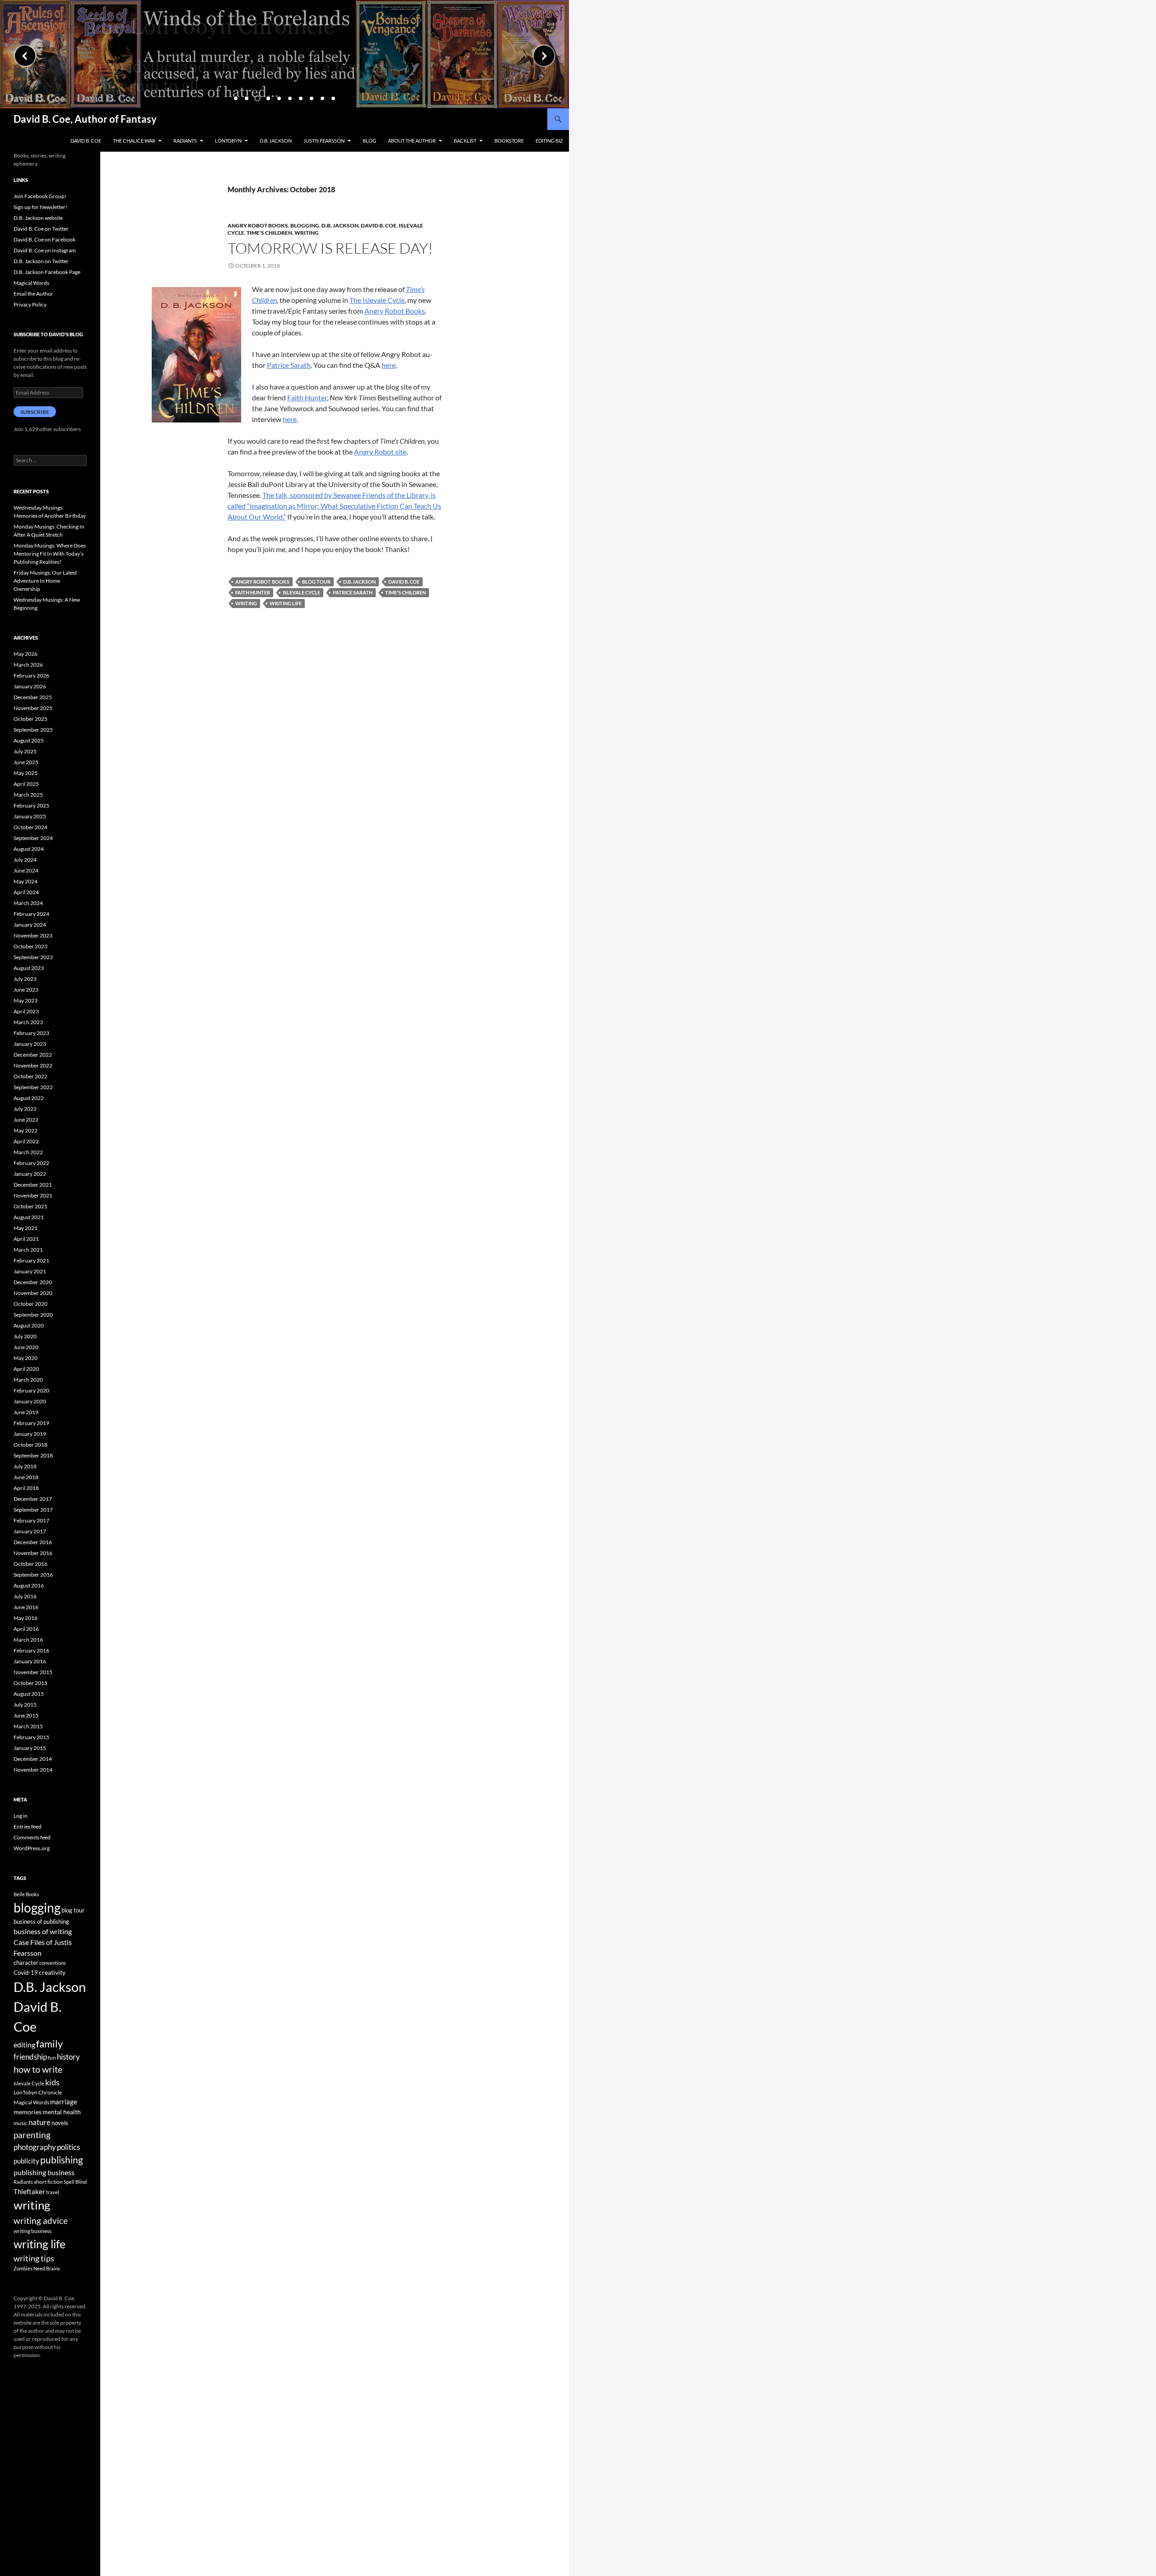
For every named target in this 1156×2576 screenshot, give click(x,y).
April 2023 (26, 1011)
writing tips (34, 2258)
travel (53, 2192)
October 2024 (30, 827)
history (68, 2057)
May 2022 (26, 1130)
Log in (21, 1816)
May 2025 (26, 773)
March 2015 (28, 1726)
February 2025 (31, 805)
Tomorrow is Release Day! (330, 248)
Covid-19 (26, 1973)
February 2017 (31, 1520)
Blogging (305, 225)
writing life (286, 603)
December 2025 (33, 697)
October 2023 (30, 946)
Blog (369, 141)
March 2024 (28, 903)
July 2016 (25, 1596)
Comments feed (32, 1837)
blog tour (316, 582)
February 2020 (31, 1390)
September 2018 (33, 1455)
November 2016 (33, 1553)
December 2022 (33, 1055)
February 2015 (31, 1737)
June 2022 (26, 1120)
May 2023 (26, 1000)
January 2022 (30, 1174)
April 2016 (26, 1629)
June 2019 (26, 1412)
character (26, 1963)
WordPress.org (32, 1848)
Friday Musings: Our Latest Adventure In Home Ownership (45, 581)
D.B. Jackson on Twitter (41, 261)
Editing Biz (549, 141)
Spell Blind (75, 2182)
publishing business (44, 2172)
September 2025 (33, 730)
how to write (38, 2069)
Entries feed (28, 1826)
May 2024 (26, 881)
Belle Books (26, 1894)
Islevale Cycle (301, 592)
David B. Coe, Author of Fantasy (85, 119)
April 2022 (26, 1141)
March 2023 (28, 1022)
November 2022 (33, 1065)
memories (28, 2112)
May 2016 (26, 1618)
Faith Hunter (307, 397)
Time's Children (269, 233)
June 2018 (26, 1477)
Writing (307, 233)
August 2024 (29, 849)
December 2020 (33, 1282)
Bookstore (509, 141)
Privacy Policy (30, 304)
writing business (33, 2231)
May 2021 (26, 1228)
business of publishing (41, 1922)
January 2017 (30, 1531)
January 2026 (30, 686)
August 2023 (29, 968)
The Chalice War (134, 141)
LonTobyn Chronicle (38, 2092)
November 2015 (33, 1672)
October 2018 (30, 1445)
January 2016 (30, 1661)
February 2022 (31, 1163)
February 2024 (31, 914)
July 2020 (25, 1336)
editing (24, 2045)
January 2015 (30, 1748)
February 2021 (31, 1260)
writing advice (41, 2221)
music (21, 2123)
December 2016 (33, 1542)
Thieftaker (29, 2191)
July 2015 (25, 1705)
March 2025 (28, 795)
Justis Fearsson (324, 141)
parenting (32, 2135)
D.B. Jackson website (38, 218)
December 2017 (33, 1499)
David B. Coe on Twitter (41, 229)
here (389, 365)
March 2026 (28, 665)
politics (68, 2147)
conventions (53, 1963)
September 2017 (33, 1510)
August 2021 (29, 1217)
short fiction (48, 2182)
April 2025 (26, 784)
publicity (26, 2161)
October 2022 (30, 1076)
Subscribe (35, 412)
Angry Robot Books (258, 225)
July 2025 (25, 751)
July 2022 (25, 1109)
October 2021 (30, 1206)
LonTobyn (228, 141)
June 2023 (26, 990)
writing (246, 603)
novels (60, 2123)
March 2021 (28, 1250)
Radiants (185, 141)
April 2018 (26, 1488)
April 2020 (26, 1369)
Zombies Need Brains (37, 2268)
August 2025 (29, 740)
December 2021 (33, 1185)
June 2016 (26, 1607)
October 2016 (30, 1564)
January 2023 (30, 1044)
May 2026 (26, 654)
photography (35, 2147)
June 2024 (26, 870)
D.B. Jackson (276, 141)
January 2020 (30, 1401)
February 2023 (31, 1033)
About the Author (412, 141)
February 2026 (31, 675)
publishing (62, 2160)
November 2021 (33, 1195)
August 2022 (29, 1098)
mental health (62, 2112)
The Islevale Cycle (377, 300)
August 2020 (29, 1325)
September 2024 (33, 838)
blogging (37, 1908)
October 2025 (30, 719)
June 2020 (26, 1347)
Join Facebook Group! (40, 196)
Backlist (465, 141)
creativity (52, 1972)
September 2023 (33, 957)
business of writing (43, 1931)
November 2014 (33, 1770)
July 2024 (25, 860)
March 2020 (28, 1380)
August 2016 (29, 1585)
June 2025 (26, 762)
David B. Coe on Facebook (44, 239)
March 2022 (28, 1152)
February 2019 (31, 1423)
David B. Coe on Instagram (45, 250)
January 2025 (30, 816)
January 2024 (30, 925)
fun (52, 2058)
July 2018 (25, 1466)
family (49, 2044)
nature (40, 2122)
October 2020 (30, 1304)
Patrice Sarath (289, 365)
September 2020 (33, 1315)
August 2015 (29, 1694)
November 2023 (33, 935)
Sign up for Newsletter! (40, 207)
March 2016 (28, 1640)
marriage (64, 2102)
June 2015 (26, 1715)
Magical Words (31, 283)
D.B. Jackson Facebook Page (47, 272)
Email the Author (33, 294)
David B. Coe (86, 141)
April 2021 (26, 1239)
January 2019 (30, 1434)
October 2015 (30, 1683)
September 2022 (33, 1087)
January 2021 (30, 1271)
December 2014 (33, 1759)
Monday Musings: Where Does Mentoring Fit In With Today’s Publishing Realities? (50, 554)
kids (52, 2082)
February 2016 (31, 1650)
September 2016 (33, 1575)
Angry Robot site (380, 452)
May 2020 (26, 1358)
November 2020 (33, 1293)
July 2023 (25, 979)
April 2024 (26, 892)
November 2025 (33, 708)
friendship (30, 2057)
